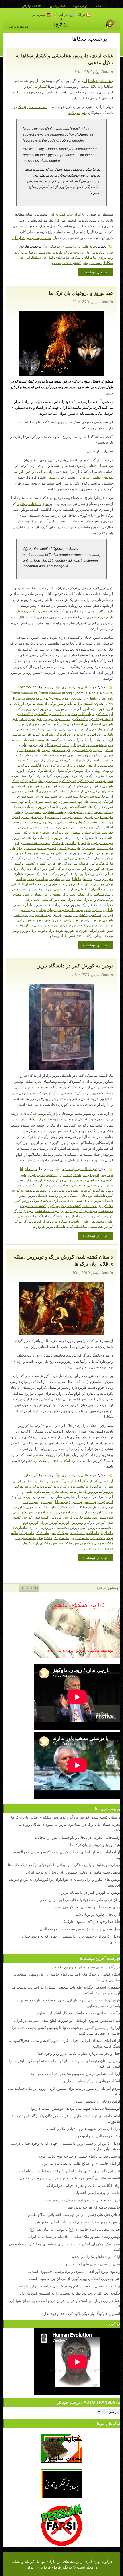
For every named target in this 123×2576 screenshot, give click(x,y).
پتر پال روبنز (64, 1180)
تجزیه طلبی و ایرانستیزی (80, 246)
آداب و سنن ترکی (61, 703)
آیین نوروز (47, 708)
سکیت (44, 1507)
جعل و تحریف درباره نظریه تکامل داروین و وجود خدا (79, 2053)
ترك (78, 760)
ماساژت (87, 1216)
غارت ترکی (55, 858)
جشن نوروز (52, 786)
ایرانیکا (41, 729)
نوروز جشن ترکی (30, 920)
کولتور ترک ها (79, 873)
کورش (65, 1522)
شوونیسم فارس (86, 1517)
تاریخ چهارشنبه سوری (87, 750)
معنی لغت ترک (37, 899)
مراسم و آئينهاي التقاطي (30, 884)
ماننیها (66, 878)
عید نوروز (88, 848)
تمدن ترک (19, 775)
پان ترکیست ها (56, 739)
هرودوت (39, 1226)
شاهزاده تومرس (66, 1512)
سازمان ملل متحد (44, 822)
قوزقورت (54, 863)
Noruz (94, 693)
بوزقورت (29, 734)
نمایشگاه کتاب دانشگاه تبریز (67, 1226)
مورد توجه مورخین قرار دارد (31, 238)
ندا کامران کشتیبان (87, 915)
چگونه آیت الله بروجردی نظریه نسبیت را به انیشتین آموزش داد (70, 2293)
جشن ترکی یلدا (73, 786)
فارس (68, 1517)
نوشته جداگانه (36, 1114)
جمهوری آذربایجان (38, 791)
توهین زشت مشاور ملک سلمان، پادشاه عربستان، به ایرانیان (72, 2236)
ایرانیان (53, 729)
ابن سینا (17, 472)
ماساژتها (107, 1532)
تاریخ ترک (69, 744)
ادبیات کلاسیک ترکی (80, 713)
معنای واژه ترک (94, 899)
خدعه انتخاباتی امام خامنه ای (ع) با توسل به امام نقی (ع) (75, 2229)
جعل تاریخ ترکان (64, 791)
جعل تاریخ (84, 791)
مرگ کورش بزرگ (36, 1221)
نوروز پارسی (53, 920)
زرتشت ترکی (68, 822)
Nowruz (106, 693)
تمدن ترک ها (104, 780)
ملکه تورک (61, 1538)
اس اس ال (62, 15)
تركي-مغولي (65, 760)
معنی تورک (58, 899)
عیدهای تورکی (75, 858)
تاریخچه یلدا (32, 755)
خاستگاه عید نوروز (74, 806)
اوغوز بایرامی (78, 729)
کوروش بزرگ (24, 1211)
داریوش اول (94, 252)
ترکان (39, 770)
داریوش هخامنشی (49, 252)
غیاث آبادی (62, 257)
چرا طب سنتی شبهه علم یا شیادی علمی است (84, 2129)
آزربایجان (17, 703)
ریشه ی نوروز (73, 817)
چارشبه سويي (73, 796)
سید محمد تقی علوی (67, 1200)
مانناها (77, 878)
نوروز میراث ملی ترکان (41, 925)
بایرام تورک (45, 734)
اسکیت (40, 1481)
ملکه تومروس (83, 1543)
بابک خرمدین (34, 472)
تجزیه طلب (69, 1185)
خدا (22, 246)
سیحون (32, 1507)
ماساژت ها (72, 1216)
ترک (51, 760)
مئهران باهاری (24, 873)
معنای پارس (52, 894)
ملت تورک (27, 1532)
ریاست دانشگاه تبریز (43, 1195)
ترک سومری (82, 770)
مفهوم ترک (72, 904)
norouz (82, 693)
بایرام (97, 734)
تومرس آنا (62, 1501)
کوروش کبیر (104, 1216)
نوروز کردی (68, 925)
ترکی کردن (52, 775)
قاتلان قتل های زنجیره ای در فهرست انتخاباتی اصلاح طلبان (74, 2214)
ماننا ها (88, 878)
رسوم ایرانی (95, 811)
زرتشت (108, 822)
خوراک (82, 15)
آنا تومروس (55, 1481)
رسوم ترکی (76, 811)
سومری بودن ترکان (36, 832)
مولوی (107, 477)
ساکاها (74, 1507)
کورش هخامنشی (47, 1211)
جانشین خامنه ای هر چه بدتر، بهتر (94, 2207)
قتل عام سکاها (43, 257)
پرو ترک (69, 1486)
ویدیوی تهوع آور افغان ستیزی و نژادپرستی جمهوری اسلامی (73, 2271)
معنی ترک (74, 899)
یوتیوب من (39, 15)
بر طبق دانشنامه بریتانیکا (34, 504)
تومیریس (40, 1190)
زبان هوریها (53, 817)
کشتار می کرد (37, 87)
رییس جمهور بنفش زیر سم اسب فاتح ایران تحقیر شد (78, 2222)
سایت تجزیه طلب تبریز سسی (36, 1087)
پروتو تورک (24, 1486)
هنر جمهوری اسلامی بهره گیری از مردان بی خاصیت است (75, 2278)
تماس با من (57, 6)
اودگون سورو (42, 724)
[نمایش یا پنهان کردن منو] (114, 38)
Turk (85, 698)
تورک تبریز (88, 1190)
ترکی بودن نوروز (74, 775)
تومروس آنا (56, 1190)
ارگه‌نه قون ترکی (101, 719)
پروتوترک (106, 1491)
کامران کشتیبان (34, 863)
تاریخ (81, 744)
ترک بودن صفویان (87, 765)
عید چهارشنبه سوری (36, 842)
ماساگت (57, 1216)
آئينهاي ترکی (84, 703)
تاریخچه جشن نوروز (56, 750)
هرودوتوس (92, 1548)
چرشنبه (96, 801)
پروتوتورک (91, 1491)
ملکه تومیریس (62, 1543)
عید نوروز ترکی (69, 848)
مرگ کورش (59, 1532)
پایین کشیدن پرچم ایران (45, 1175)
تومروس (72, 1190)
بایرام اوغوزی (82, 734)
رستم (53, 477)
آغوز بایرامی (80, 708)
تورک (25, 780)
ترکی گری (35, 775)
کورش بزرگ (88, 1211)
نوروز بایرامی (74, 920)
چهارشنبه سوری (71, 801)
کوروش (48, 1527)
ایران (64, 729)
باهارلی (108, 734)
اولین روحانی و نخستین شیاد (98, 2101)
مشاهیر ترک (95, 894)
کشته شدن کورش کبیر (64, 1205)
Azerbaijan (28, 687)
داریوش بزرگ (74, 252)
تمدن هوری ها (49, 780)
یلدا (64, 935)
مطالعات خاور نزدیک (32, 107)
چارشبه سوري (95, 796)
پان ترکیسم (85, 1486)
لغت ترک (42, 873)
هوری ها (81, 930)
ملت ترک (42, 1532)
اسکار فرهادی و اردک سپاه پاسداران (91, 2081)
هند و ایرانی (97, 930)
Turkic (108, 703)
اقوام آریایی (93, 724)
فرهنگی (54, 246)
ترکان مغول (105, 775)
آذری (29, 703)
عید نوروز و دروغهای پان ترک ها (81, 293)
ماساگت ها (41, 1216)
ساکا (84, 1507)
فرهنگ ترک (37, 858)
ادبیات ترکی (105, 713)
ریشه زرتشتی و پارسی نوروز (45, 811)
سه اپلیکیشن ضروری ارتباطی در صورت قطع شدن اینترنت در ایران (67, 2020)
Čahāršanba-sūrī (24, 693)
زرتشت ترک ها (90, 822)
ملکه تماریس (80, 1538)
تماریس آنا (55, 1496)
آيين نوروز (63, 708)
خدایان (108, 252)
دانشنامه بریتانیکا (25, 806)
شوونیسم (106, 1517)
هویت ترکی (55, 930)
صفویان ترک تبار (81, 837)
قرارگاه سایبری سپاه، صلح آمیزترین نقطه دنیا (84, 1967)
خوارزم (94, 1507)
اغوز (39, 719)
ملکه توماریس (26, 1538)
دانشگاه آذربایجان (93, 1195)
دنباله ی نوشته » (96, 272)
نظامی (96, 477)
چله (87, 801)
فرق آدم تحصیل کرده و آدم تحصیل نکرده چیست (82, 2200)
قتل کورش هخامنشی (98, 1205)
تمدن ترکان (85, 780)
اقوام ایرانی (91, 1175)
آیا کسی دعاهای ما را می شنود (96, 2257)
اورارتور (25, 724)
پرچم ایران (46, 1180)
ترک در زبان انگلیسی (44, 765)
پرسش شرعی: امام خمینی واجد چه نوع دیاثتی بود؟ (79, 2156)
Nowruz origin (60, 698)
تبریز (110, 1185)
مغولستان (106, 904)
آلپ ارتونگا (90, 1481)
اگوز (56, 724)
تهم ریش (39, 1496)
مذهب (56, 262)
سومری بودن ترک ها (66, 832)
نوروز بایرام (93, 920)
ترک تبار (67, 765)
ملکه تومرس (104, 1543)
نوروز (57, 915)
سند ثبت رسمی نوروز (70, 827)
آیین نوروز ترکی (27, 708)
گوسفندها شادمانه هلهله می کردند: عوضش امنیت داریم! (76, 2108)
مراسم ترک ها (38, 878)
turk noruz (98, 698)
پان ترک (94, 739)
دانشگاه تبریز (69, 1195)
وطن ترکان (93, 935)
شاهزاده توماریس (92, 1512)
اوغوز (93, 729)
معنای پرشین (32, 894)
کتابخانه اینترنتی (32, 6)
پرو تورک (55, 1486)
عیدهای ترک (95, 858)
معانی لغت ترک (74, 894)
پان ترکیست (78, 739)
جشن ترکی (93, 786)
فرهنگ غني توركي (76, 863)
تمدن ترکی (68, 780)
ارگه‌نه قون (25, 713)
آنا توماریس (73, 1481)
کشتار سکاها (72, 262)
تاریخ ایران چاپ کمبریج (72, 214)
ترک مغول (64, 770)
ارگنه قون (57, 713)
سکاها (76, 257)
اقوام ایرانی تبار (72, 724)
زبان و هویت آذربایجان (28, 817)
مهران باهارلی (32, 904)
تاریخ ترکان (53, 744)
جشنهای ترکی (103, 791)
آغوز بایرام (98, 708)
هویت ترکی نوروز (33, 930)
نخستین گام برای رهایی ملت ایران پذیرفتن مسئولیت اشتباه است (69, 2171)
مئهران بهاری (104, 878)
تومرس (77, 1501)
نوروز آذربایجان (41, 915)
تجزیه (82, 1185)
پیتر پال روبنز (27, 1180)
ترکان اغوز (26, 770)
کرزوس (56, 1517)
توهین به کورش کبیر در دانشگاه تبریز (75, 966)
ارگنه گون (41, 713)
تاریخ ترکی (35, 744)
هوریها (69, 930)
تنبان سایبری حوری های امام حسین (92, 2264)
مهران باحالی (53, 904)
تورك (34, 780)
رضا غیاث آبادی (24, 252)
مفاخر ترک (89, 904)
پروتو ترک (40, 1486)
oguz (76, 698)
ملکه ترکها (98, 1538)
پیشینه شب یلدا (33, 739)
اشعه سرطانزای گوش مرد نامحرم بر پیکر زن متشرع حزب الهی (70, 2178)
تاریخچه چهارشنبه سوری (85, 755)
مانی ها (55, 878)
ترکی (91, 775)
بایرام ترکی (63, 734)
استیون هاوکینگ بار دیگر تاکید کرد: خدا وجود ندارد (81, 2313)
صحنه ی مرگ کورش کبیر (54, 1093)
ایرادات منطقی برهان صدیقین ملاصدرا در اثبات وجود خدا (75, 2073)
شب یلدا (101, 837)
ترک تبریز (31, 1185)
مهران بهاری (93, 909)
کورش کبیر (69, 1211)
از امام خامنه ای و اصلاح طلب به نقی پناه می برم (81, 2163)
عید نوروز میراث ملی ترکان (66, 853)
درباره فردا (80, 6)
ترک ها (50, 770)
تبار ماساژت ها (71, 1491)
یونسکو (55, 935)
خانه (99, 6)
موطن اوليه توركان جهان (65, 909)
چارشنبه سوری (51, 796)
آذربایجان (40, 703)
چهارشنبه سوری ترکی (42, 801)
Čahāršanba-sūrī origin (57, 693)
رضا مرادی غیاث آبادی (98, 81)
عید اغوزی (72, 842)
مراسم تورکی (94, 884)
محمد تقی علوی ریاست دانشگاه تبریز (77, 1221)
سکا (64, 1507)
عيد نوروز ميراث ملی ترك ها (48, 837)
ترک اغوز (40, 760)
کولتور (96, 873)
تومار (101, 1501)
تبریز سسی (96, 1185)
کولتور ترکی (59, 873)
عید (84, 842)
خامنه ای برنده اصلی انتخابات (97, 2192)
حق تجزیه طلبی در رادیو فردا (97, 2136)
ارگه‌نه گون (80, 719)
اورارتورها (106, 729)
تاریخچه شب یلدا (54, 755)
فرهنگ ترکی (99, 863)
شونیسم (20, 1512)
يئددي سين (76, 935)
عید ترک (58, 842)
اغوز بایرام (27, 719)
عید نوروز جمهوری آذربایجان (36, 848)
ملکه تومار (45, 1538)
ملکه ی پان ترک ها (37, 1543)
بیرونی (84, 477)
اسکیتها (28, 1481)
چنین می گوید (78, 113)
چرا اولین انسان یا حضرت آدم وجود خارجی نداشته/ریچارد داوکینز (69, 2286)
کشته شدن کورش (36, 1517)
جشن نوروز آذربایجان (27, 786)
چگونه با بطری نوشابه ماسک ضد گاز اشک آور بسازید (78, 2013)
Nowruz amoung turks (30, 698)
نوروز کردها (86, 925)
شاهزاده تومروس (40, 1512)
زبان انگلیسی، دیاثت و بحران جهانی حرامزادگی (83, 2185)
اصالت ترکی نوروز (57, 719)
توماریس (90, 1501)
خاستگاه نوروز (49, 806)
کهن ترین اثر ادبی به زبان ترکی (78, 868)
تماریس (69, 1496)
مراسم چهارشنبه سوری (66, 884)
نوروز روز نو (104, 925)
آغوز (110, 708)
